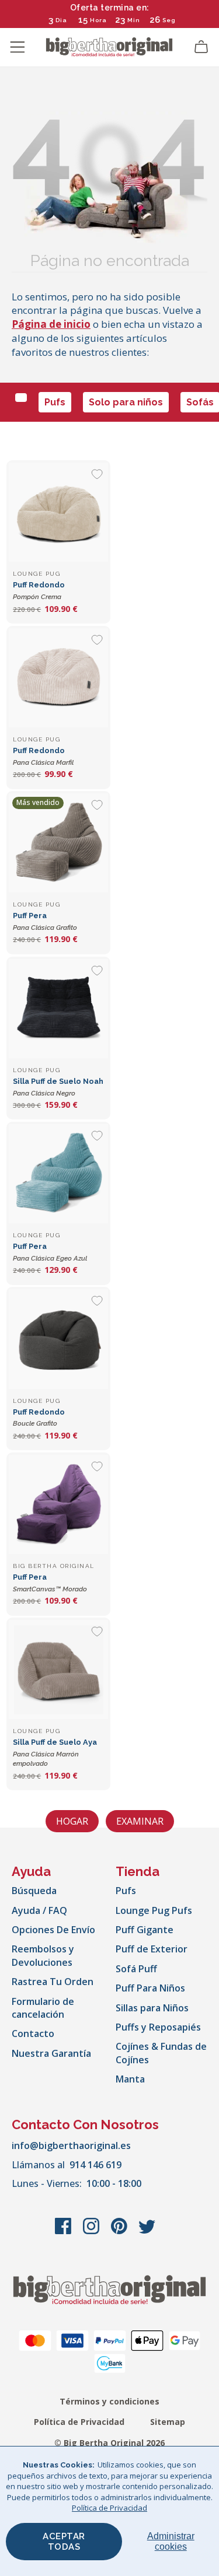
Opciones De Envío (53, 1930)
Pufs (55, 402)
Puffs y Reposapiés (158, 2027)
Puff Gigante (145, 1930)
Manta (130, 2079)
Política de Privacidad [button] (109, 2508)
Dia (61, 20)
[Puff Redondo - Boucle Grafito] (58, 1339)
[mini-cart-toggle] (201, 47)
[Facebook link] (64, 2232)
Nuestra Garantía (51, 2053)
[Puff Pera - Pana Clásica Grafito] (58, 843)
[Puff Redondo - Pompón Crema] (58, 512)
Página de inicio (51, 324)
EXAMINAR (140, 1821)
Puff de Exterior (152, 1949)
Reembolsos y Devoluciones (43, 1955)
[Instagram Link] (92, 2232)
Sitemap (168, 2422)
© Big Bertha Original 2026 (109, 2443)
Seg (169, 20)
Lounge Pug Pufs (154, 1910)
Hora (98, 20)
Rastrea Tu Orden (53, 1982)
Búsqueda (34, 1891)
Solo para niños (126, 402)
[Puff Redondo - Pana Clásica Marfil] (58, 678)
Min (134, 20)
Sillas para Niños (152, 2008)
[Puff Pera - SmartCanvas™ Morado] (58, 1504)
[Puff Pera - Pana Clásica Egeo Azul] (58, 1174)
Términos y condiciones (109, 2401)
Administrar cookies (171, 2541)
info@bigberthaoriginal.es (71, 2145)
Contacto (33, 2034)
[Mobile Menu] (18, 47)
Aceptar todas (64, 2542)
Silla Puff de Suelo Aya (55, 1753)
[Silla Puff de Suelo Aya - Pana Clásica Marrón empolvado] (58, 1669)
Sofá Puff (136, 1969)
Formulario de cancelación (43, 2008)
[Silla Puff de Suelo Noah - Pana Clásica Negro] (58, 1009)
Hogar (72, 1821)
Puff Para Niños (150, 1988)
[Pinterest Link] (120, 2232)
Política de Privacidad (79, 2422)
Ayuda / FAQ (39, 1910)
